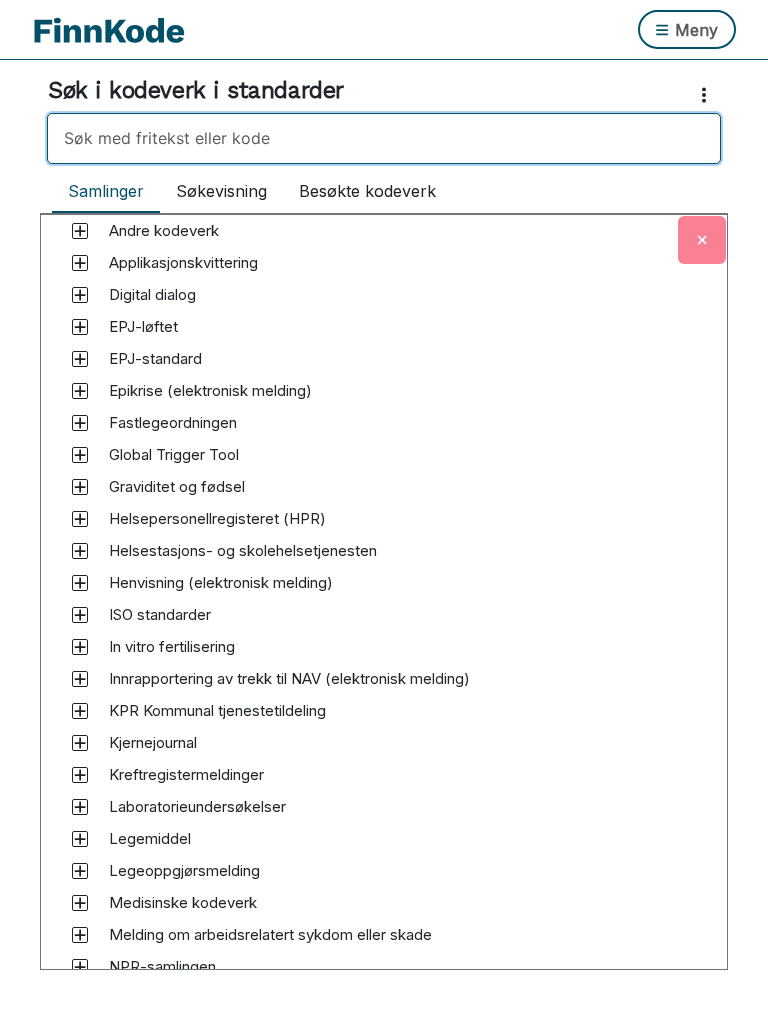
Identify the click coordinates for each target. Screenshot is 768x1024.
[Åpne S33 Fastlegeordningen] (80, 423)
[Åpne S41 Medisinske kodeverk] (80, 903)
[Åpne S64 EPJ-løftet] (80, 327)
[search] (384, 139)
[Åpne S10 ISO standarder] (80, 615)
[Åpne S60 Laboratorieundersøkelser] (80, 807)
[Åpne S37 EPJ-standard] (80, 359)
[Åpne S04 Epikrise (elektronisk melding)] (80, 391)
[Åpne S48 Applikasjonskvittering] (80, 263)
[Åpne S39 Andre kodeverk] (80, 231)
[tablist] (252, 192)
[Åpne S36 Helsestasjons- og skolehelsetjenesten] (80, 551)
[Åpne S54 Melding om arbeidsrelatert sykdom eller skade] (80, 935)
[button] (164, 231)
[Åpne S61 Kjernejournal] (80, 743)
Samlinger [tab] (106, 191)
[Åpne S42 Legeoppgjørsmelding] (80, 871)
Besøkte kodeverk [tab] (367, 191)
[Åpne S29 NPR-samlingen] (80, 967)
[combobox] (384, 139)
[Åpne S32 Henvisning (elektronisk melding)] (80, 583)
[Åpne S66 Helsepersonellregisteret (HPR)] (80, 519)
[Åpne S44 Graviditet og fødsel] (80, 487)
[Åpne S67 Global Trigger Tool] (80, 455)
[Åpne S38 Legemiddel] (80, 839)
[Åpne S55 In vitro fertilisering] (80, 647)
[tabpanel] (384, 611)
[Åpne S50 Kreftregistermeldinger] (80, 775)
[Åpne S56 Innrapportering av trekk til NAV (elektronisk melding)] (80, 679)
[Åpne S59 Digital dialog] (80, 295)
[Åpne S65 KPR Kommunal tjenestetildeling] (80, 711)
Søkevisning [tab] (221, 191)
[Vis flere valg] (708, 95)
